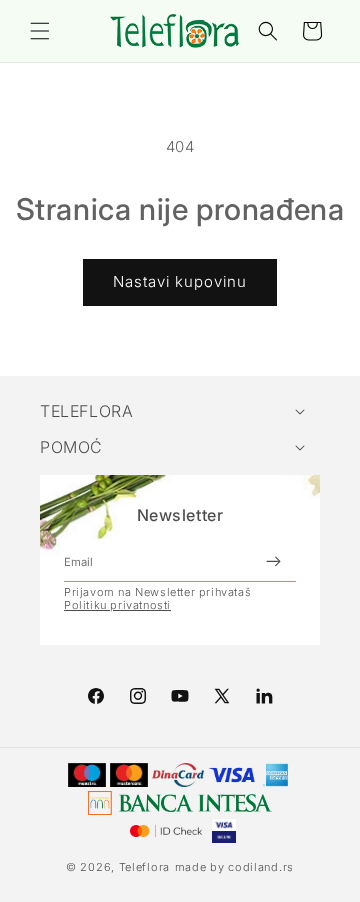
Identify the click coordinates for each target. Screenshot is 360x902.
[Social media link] (264, 696)
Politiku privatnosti (117, 605)
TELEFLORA (86, 411)
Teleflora (144, 867)
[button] (40, 31)
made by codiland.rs (234, 867)
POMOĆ (71, 447)
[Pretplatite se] (273, 562)
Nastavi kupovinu (180, 281)
